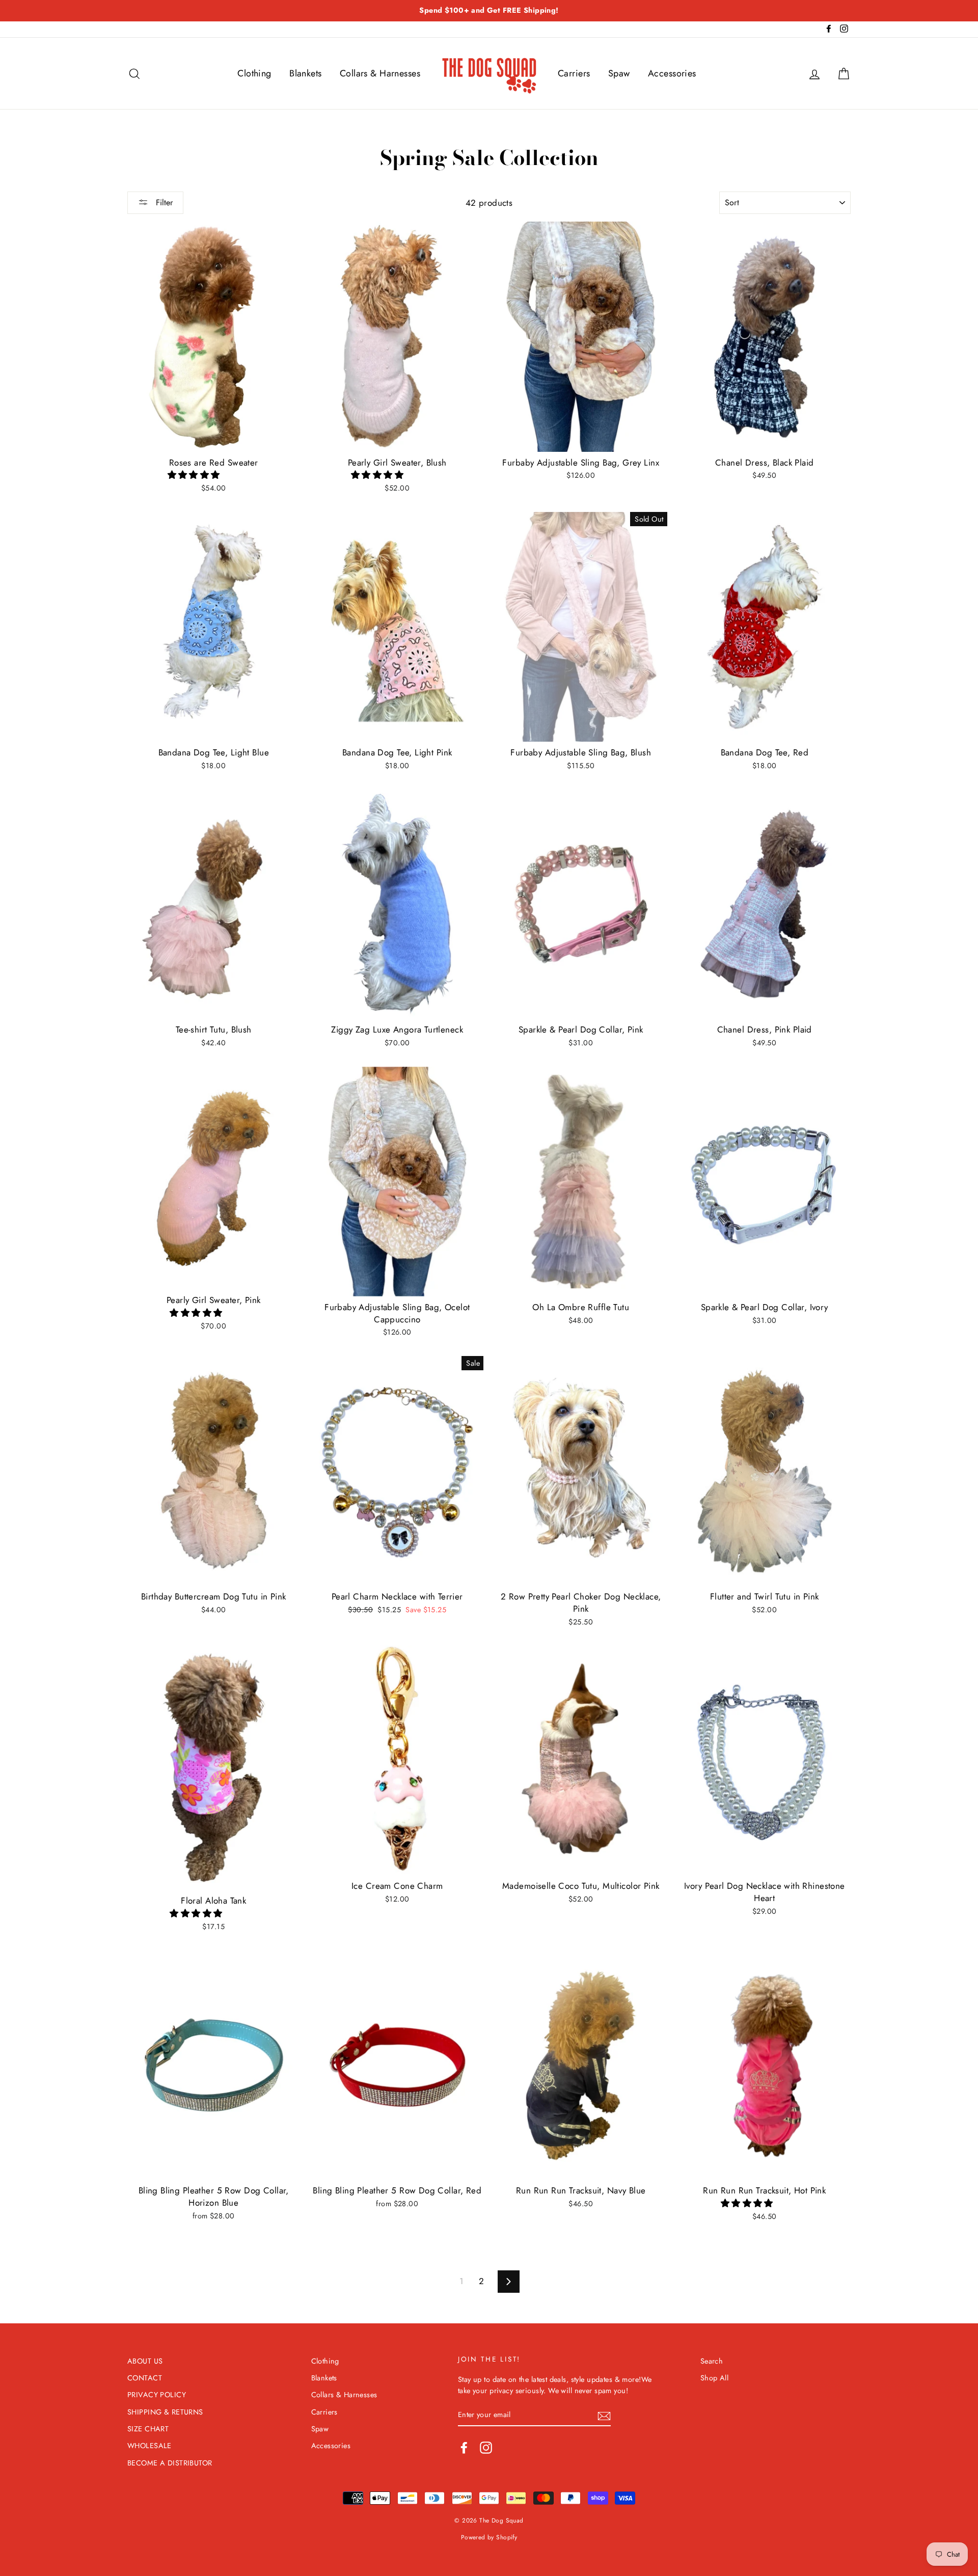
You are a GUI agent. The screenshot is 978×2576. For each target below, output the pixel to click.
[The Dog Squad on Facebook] (464, 2448)
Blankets (305, 73)
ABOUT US (145, 2361)
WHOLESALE (150, 2446)
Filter (163, 202)
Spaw (619, 73)
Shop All (714, 2378)
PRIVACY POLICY (157, 2395)
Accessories (672, 73)
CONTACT (145, 2378)
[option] (489, 11)
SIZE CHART (148, 2429)
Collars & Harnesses (380, 73)
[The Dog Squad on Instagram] (486, 2448)
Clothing (254, 73)
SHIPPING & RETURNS (165, 2412)
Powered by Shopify (489, 2537)
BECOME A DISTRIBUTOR (170, 2463)
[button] (195, 475)
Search (712, 2361)
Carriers (574, 73)
